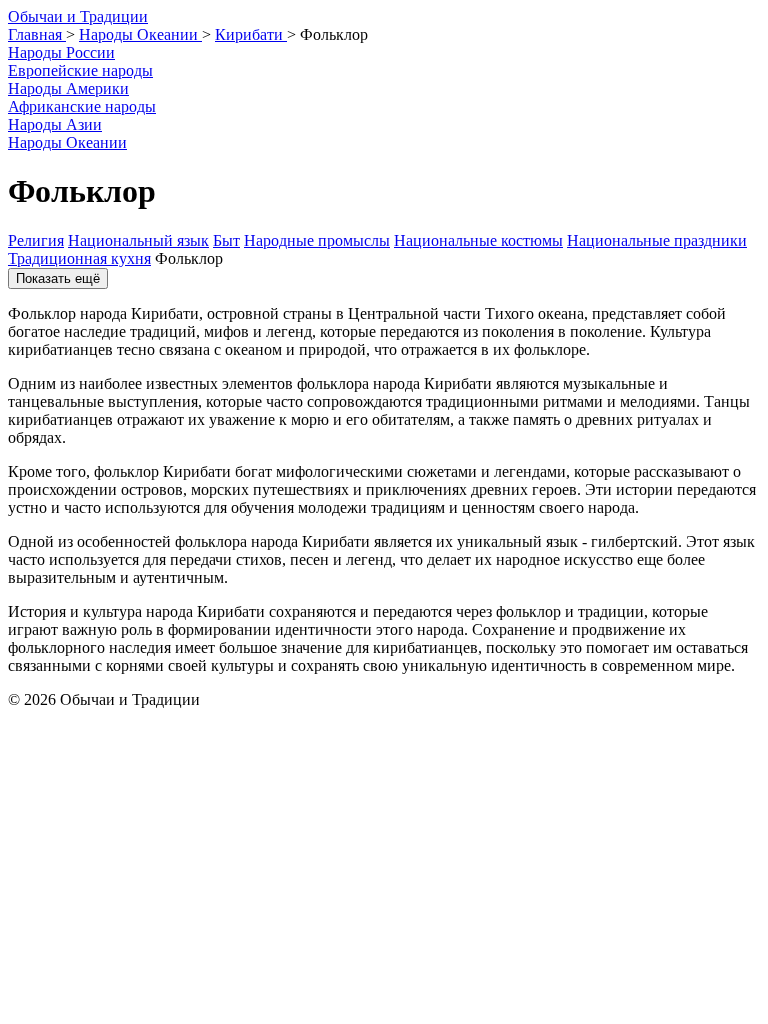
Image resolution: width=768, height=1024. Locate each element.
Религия (36, 240)
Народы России (61, 52)
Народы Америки (68, 88)
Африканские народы (82, 106)
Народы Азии (55, 124)
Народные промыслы (317, 240)
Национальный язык (138, 240)
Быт (226, 240)
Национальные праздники (657, 240)
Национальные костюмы (478, 240)
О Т (78, 16)
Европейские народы (80, 70)
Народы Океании (67, 142)
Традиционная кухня (79, 258)
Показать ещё (58, 278)
